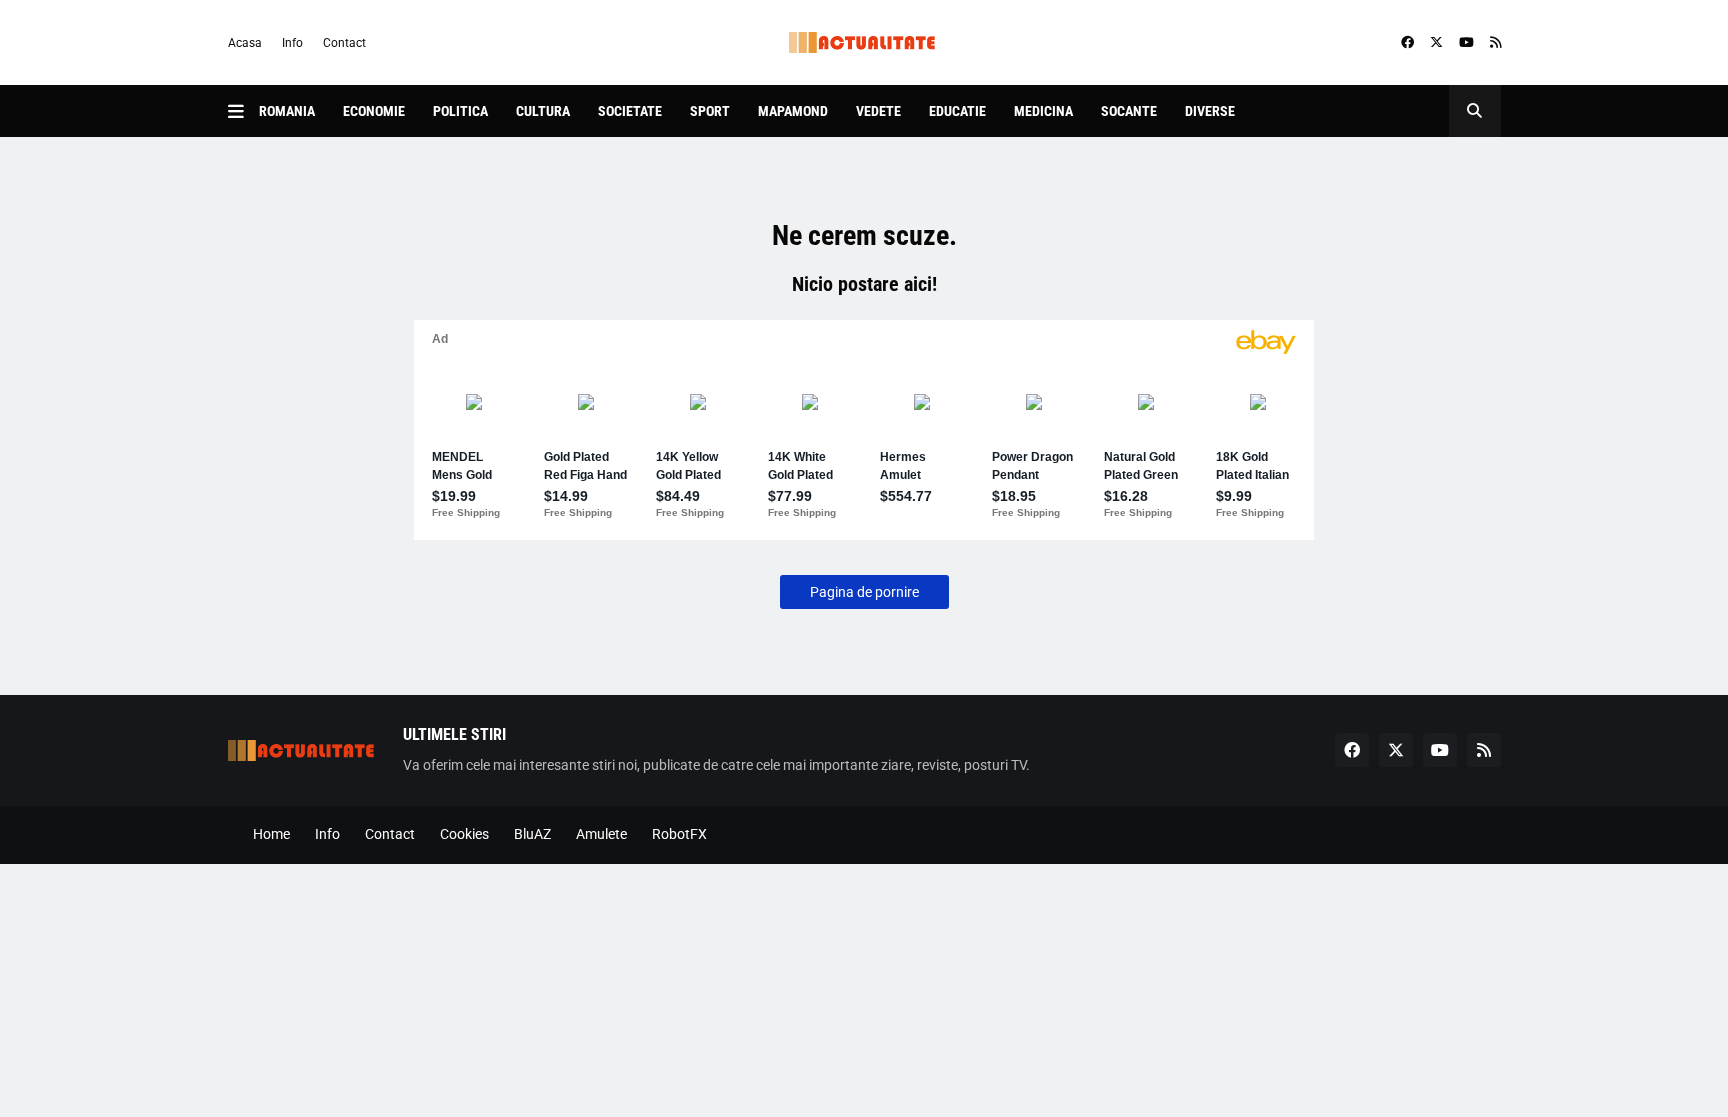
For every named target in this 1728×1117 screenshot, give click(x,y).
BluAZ (532, 834)
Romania (287, 111)
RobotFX (679, 834)
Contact (344, 43)
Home (271, 834)
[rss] (1495, 43)
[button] (243, 111)
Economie (374, 111)
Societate (630, 111)
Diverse (1210, 111)
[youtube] (1466, 43)
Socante (1129, 111)
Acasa (245, 43)
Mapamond (793, 111)
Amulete (601, 834)
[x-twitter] (1436, 43)
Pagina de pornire (864, 592)
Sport (710, 111)
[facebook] (1407, 43)
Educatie (957, 111)
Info (292, 43)
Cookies (464, 834)
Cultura (543, 111)
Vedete (878, 111)
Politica (460, 111)
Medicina (1043, 111)
